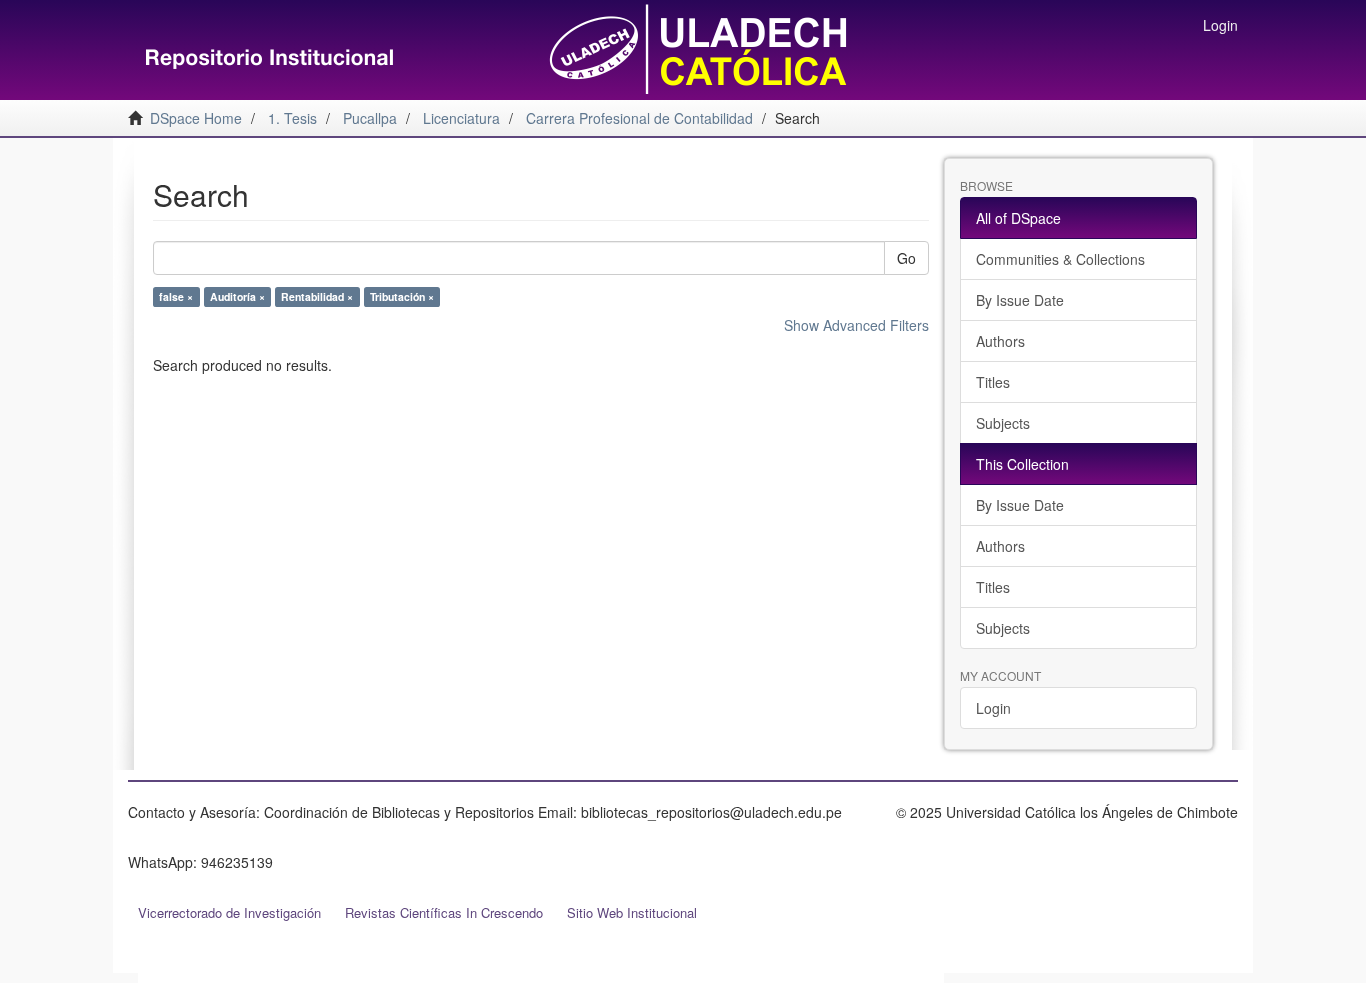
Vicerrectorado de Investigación (229, 912)
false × (176, 296)
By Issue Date (1020, 300)
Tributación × (402, 296)
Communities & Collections (1060, 259)
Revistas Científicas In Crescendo (444, 912)
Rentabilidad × (317, 296)
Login (993, 708)
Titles (993, 382)
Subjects (1003, 423)
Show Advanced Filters (856, 325)
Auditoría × (237, 296)
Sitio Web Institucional (632, 912)
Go (906, 258)
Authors (1000, 341)
